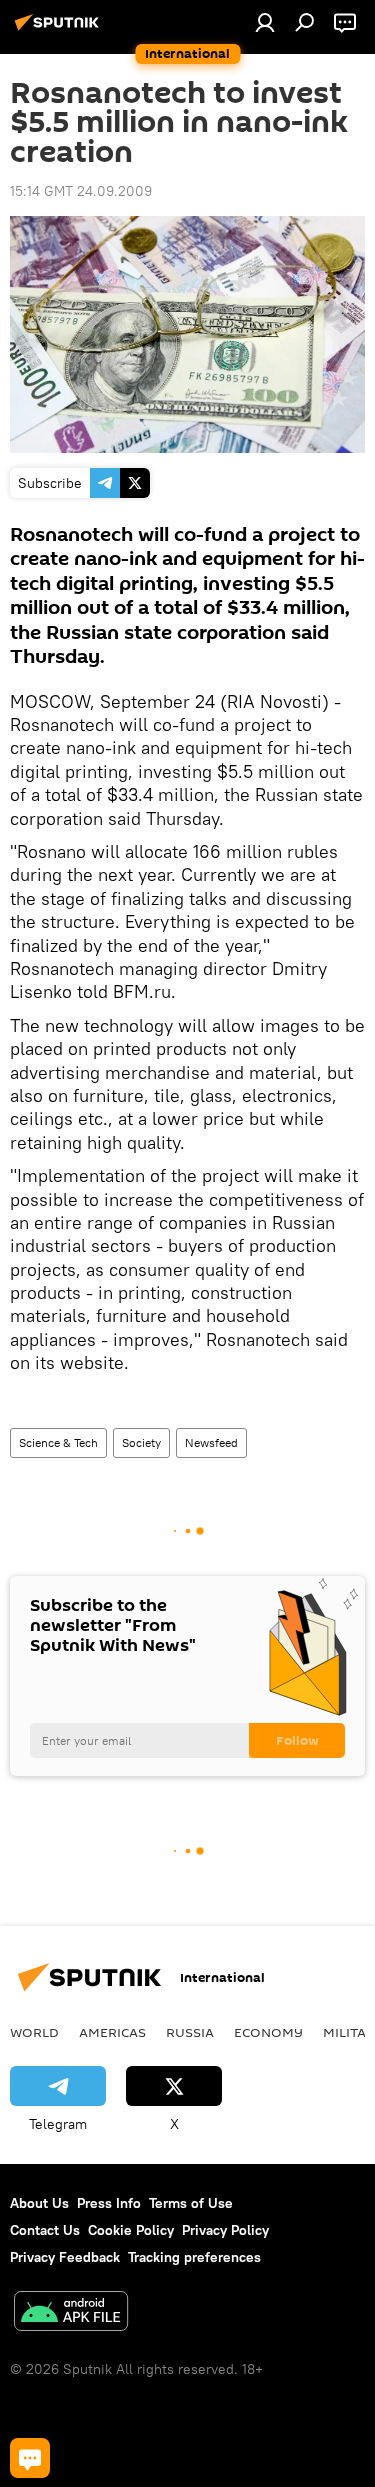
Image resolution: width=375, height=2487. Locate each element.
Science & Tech (58, 1442)
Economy (268, 2032)
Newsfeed (211, 1442)
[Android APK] (71, 2313)
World (34, 2032)
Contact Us (45, 2230)
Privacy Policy (225, 2230)
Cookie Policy (131, 2230)
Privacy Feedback (65, 2257)
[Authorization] (265, 22)
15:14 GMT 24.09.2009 (81, 191)
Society (141, 1442)
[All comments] (30, 2458)
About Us (39, 2203)
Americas (112, 2032)
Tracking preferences (194, 2257)
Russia (190, 2032)
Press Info (109, 2203)
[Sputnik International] (60, 30)
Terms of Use (191, 2203)
